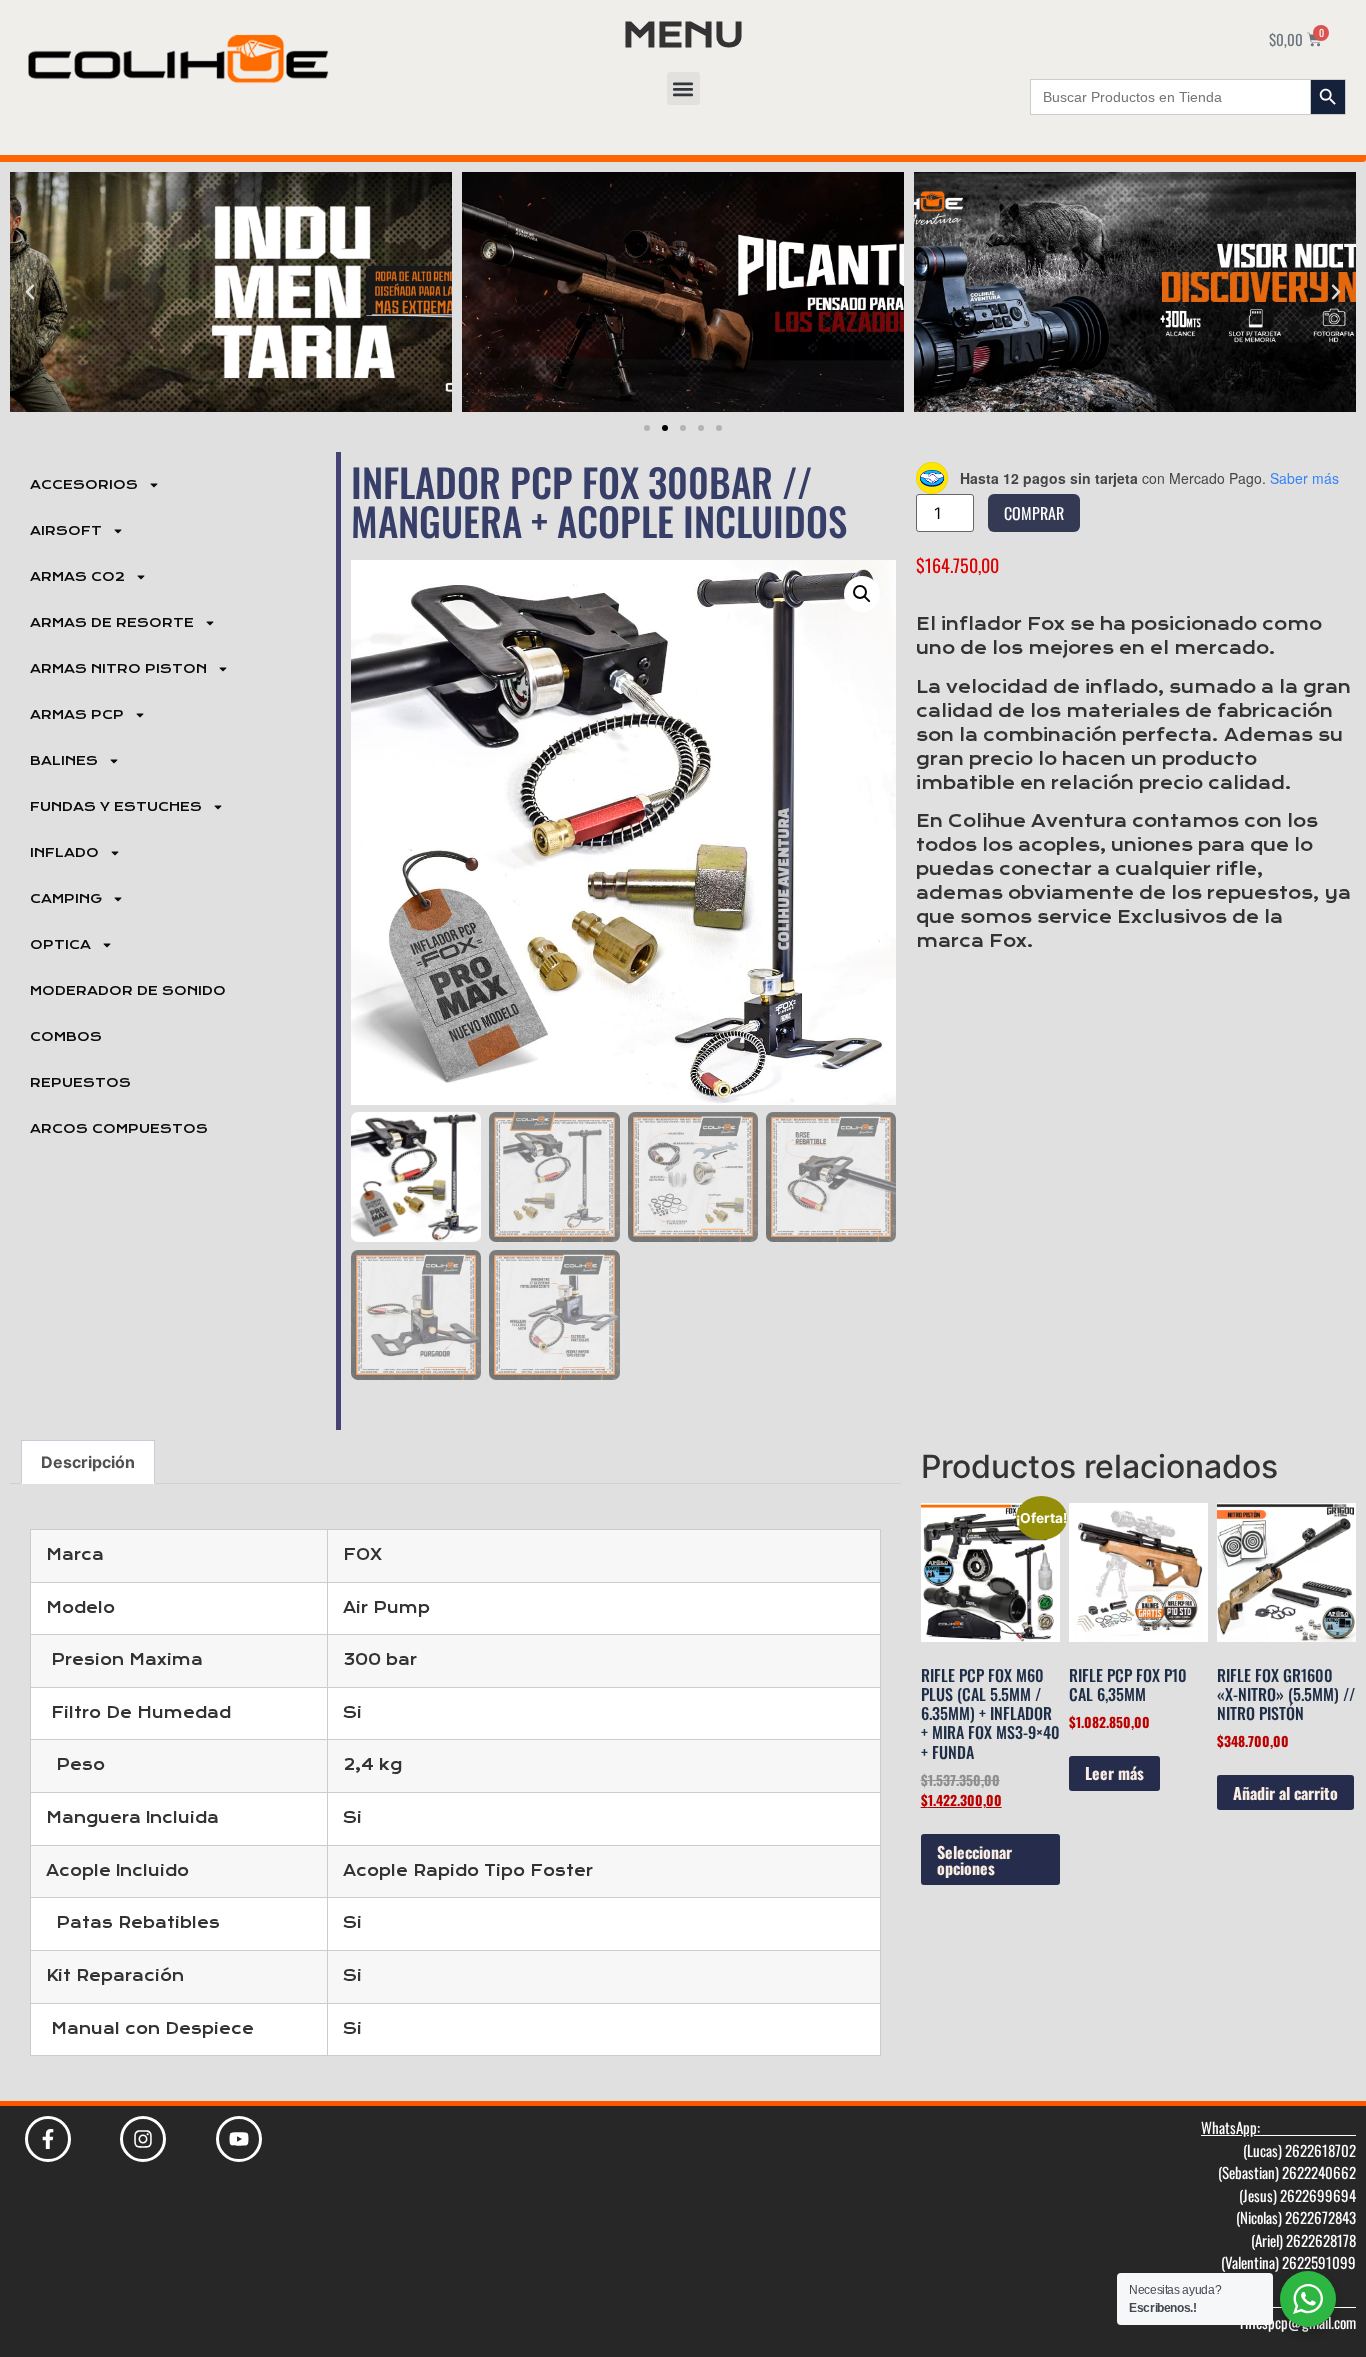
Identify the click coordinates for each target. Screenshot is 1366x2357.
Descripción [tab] (88, 1462)
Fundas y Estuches (116, 807)
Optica (60, 945)
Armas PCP (77, 715)
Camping (66, 899)
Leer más (1114, 1773)
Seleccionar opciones (974, 1860)
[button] (683, 88)
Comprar (1034, 513)
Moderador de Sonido (128, 991)
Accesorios (84, 485)
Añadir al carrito (1285, 1793)
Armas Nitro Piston (118, 669)
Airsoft (66, 531)
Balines (64, 761)
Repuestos (80, 1083)
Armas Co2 (77, 577)
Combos (66, 1037)
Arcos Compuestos (119, 1129)
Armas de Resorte (112, 623)
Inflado (64, 853)
